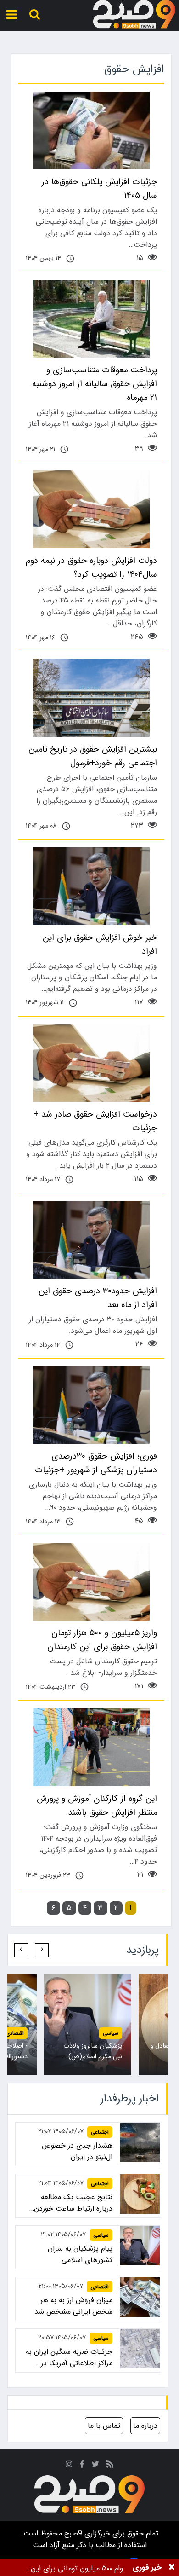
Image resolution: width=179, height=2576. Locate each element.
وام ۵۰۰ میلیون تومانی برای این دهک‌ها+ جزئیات (77, 2568)
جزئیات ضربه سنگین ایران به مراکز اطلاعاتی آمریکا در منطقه (69, 2357)
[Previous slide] (42, 1950)
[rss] (110, 2466)
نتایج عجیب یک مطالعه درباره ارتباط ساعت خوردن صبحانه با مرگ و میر (73, 2203)
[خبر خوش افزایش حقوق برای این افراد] (91, 886)
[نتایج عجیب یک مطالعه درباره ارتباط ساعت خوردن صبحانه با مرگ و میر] (140, 2194)
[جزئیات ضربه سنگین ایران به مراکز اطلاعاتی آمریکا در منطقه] (140, 2349)
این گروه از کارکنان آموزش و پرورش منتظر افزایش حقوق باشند (97, 1806)
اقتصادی (15, 2033)
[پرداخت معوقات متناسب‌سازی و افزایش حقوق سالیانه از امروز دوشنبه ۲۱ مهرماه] (91, 319)
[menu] (12, 14)
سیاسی (111, 2033)
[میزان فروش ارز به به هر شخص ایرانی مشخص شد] (140, 2297)
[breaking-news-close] (172, 2567)
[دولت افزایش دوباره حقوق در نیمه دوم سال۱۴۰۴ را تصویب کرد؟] (91, 509)
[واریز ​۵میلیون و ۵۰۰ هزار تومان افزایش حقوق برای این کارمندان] (91, 1582)
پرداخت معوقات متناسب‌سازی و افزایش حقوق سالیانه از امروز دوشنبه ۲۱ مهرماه (95, 384)
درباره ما (145, 2426)
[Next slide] (21, 1950)
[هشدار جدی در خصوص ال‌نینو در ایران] (140, 2143)
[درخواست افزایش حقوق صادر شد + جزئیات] (91, 1063)
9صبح (72, 2533)
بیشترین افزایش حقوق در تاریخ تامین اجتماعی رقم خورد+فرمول (93, 756)
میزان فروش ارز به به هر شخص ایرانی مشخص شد (73, 2306)
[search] (35, 14)
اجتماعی (100, 2132)
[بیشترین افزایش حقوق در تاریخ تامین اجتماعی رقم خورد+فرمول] (91, 698)
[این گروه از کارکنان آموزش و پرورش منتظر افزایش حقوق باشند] (91, 1747)
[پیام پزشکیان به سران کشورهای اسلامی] (140, 2246)
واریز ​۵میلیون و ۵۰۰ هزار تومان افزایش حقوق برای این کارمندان (102, 1640)
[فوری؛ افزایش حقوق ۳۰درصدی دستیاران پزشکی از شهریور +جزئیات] (91, 1405)
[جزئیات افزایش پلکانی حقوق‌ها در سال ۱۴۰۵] (91, 130)
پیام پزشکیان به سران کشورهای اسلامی (80, 2254)
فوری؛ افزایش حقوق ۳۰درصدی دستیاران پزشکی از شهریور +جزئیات (96, 1463)
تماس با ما (104, 2426)
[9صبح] (134, 14)
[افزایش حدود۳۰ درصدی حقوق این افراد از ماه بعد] (91, 1240)
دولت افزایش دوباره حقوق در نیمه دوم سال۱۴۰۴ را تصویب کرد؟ (91, 567)
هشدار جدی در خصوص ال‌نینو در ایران (77, 2151)
